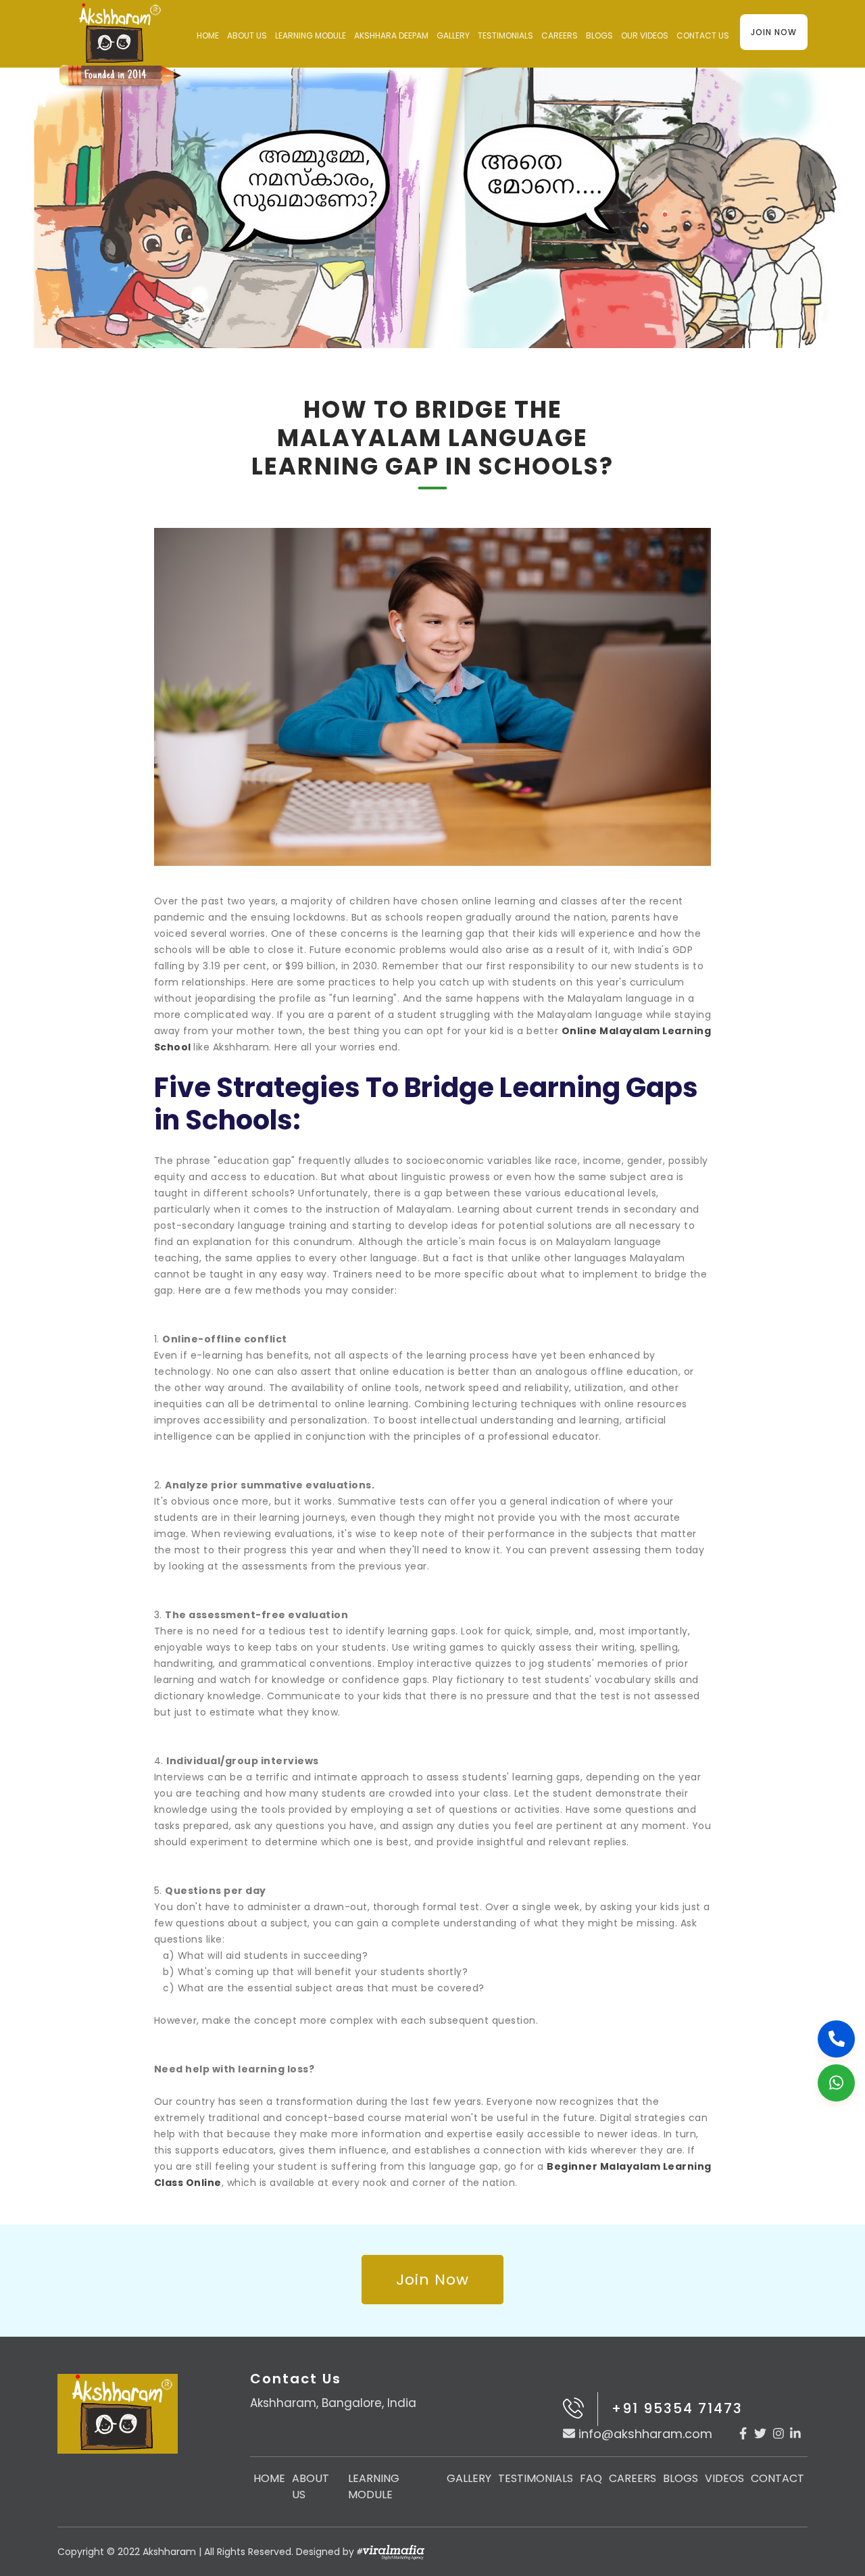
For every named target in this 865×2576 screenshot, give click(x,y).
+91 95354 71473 (677, 2408)
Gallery (469, 2478)
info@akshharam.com (645, 2434)
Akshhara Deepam (391, 35)
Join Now (774, 32)
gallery (453, 35)
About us (247, 35)
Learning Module (311, 35)
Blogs (599, 35)
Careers (633, 2478)
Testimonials (505, 35)
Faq (591, 2478)
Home (208, 35)
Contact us (703, 35)
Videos (724, 2478)
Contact (777, 2478)
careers (560, 35)
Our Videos (645, 35)
